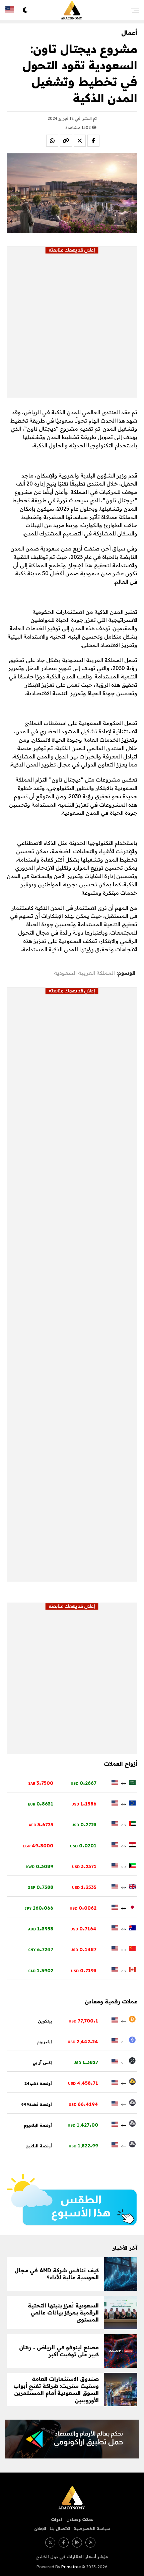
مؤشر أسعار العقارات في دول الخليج (72, 2557)
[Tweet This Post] (80, 141)
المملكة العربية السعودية (84, 973)
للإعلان (40, 2529)
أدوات (56, 2519)
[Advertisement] (72, 326)
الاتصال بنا (60, 2529)
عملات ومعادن (79, 2519)
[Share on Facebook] (93, 141)
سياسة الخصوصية (92, 2529)
